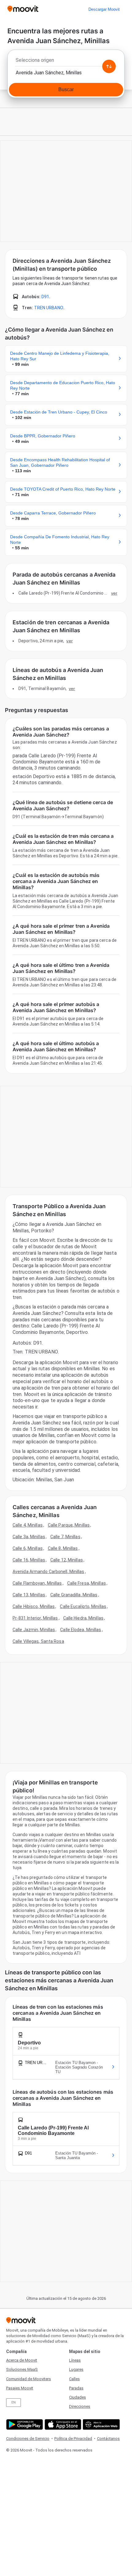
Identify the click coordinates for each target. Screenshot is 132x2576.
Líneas (75, 2360)
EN (14, 2402)
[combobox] (66, 62)
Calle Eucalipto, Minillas (83, 1606)
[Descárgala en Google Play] (24, 2424)
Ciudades (78, 2397)
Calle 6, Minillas (28, 1548)
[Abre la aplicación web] (101, 2424)
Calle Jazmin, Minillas (34, 1630)
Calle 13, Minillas (29, 1595)
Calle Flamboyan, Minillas (37, 1583)
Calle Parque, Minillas (69, 1525)
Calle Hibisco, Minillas (34, 1606)
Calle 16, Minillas (29, 1560)
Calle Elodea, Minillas (81, 1630)
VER (114, 593)
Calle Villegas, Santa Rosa (38, 1641)
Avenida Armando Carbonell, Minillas (49, 1572)
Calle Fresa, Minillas (87, 1583)
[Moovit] (23, 9)
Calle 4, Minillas (28, 1525)
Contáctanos (108, 2439)
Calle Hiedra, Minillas (83, 1618)
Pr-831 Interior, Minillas (35, 1618)
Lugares (76, 2369)
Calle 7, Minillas (65, 1537)
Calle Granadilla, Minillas (74, 1595)
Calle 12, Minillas (67, 1560)
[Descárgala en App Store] (62, 2424)
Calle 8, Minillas (63, 1548)
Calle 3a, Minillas (29, 1537)
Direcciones (80, 2406)
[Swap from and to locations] (109, 66)
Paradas (76, 2388)
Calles (74, 2379)
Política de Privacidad (73, 2439)
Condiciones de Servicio (28, 2439)
